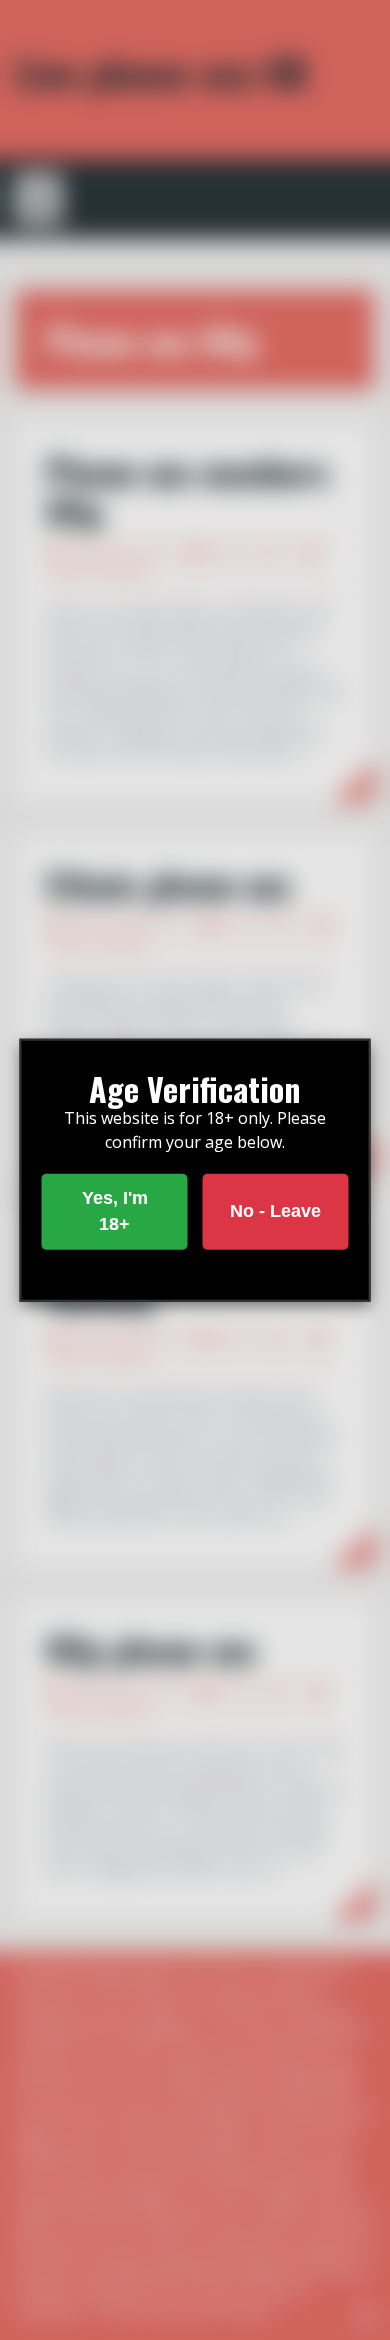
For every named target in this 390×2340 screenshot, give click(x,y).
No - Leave (275, 1211)
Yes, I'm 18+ (115, 1211)
